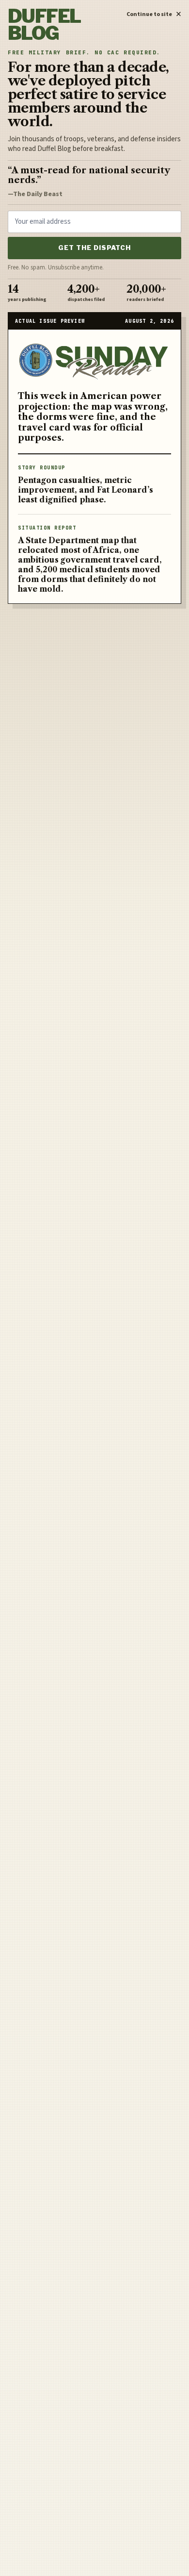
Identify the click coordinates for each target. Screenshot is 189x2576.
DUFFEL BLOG (44, 25)
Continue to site (154, 13)
